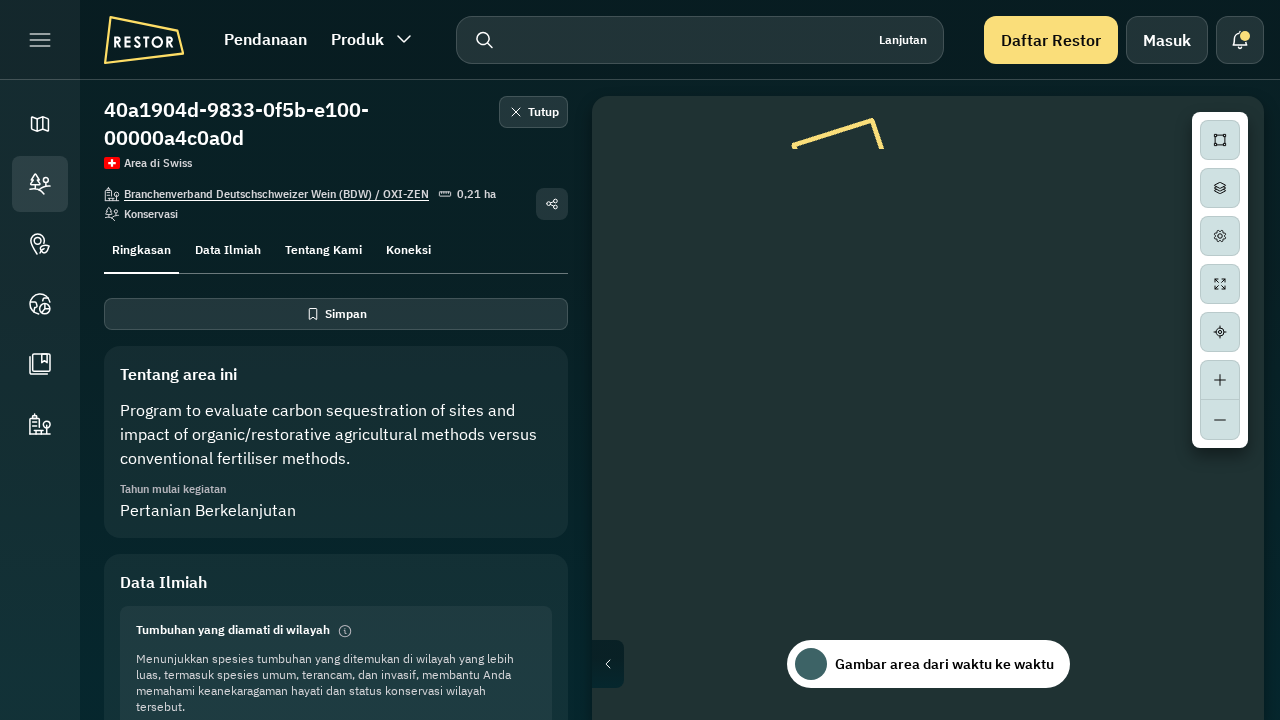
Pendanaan (265, 39)
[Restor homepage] (144, 40)
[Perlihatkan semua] (1220, 284)
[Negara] (40, 304)
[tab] (141, 248)
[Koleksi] (40, 364)
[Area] (40, 184)
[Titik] (40, 244)
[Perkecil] (1220, 420)
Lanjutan (903, 39)
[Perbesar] (1220, 380)
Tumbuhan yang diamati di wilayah (233, 629)
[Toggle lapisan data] (1220, 188)
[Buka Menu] (40, 40)
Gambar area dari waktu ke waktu (944, 664)
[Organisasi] (40, 424)
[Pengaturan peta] (1220, 236)
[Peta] (40, 124)
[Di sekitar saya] (1220, 332)
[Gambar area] (1220, 140)
